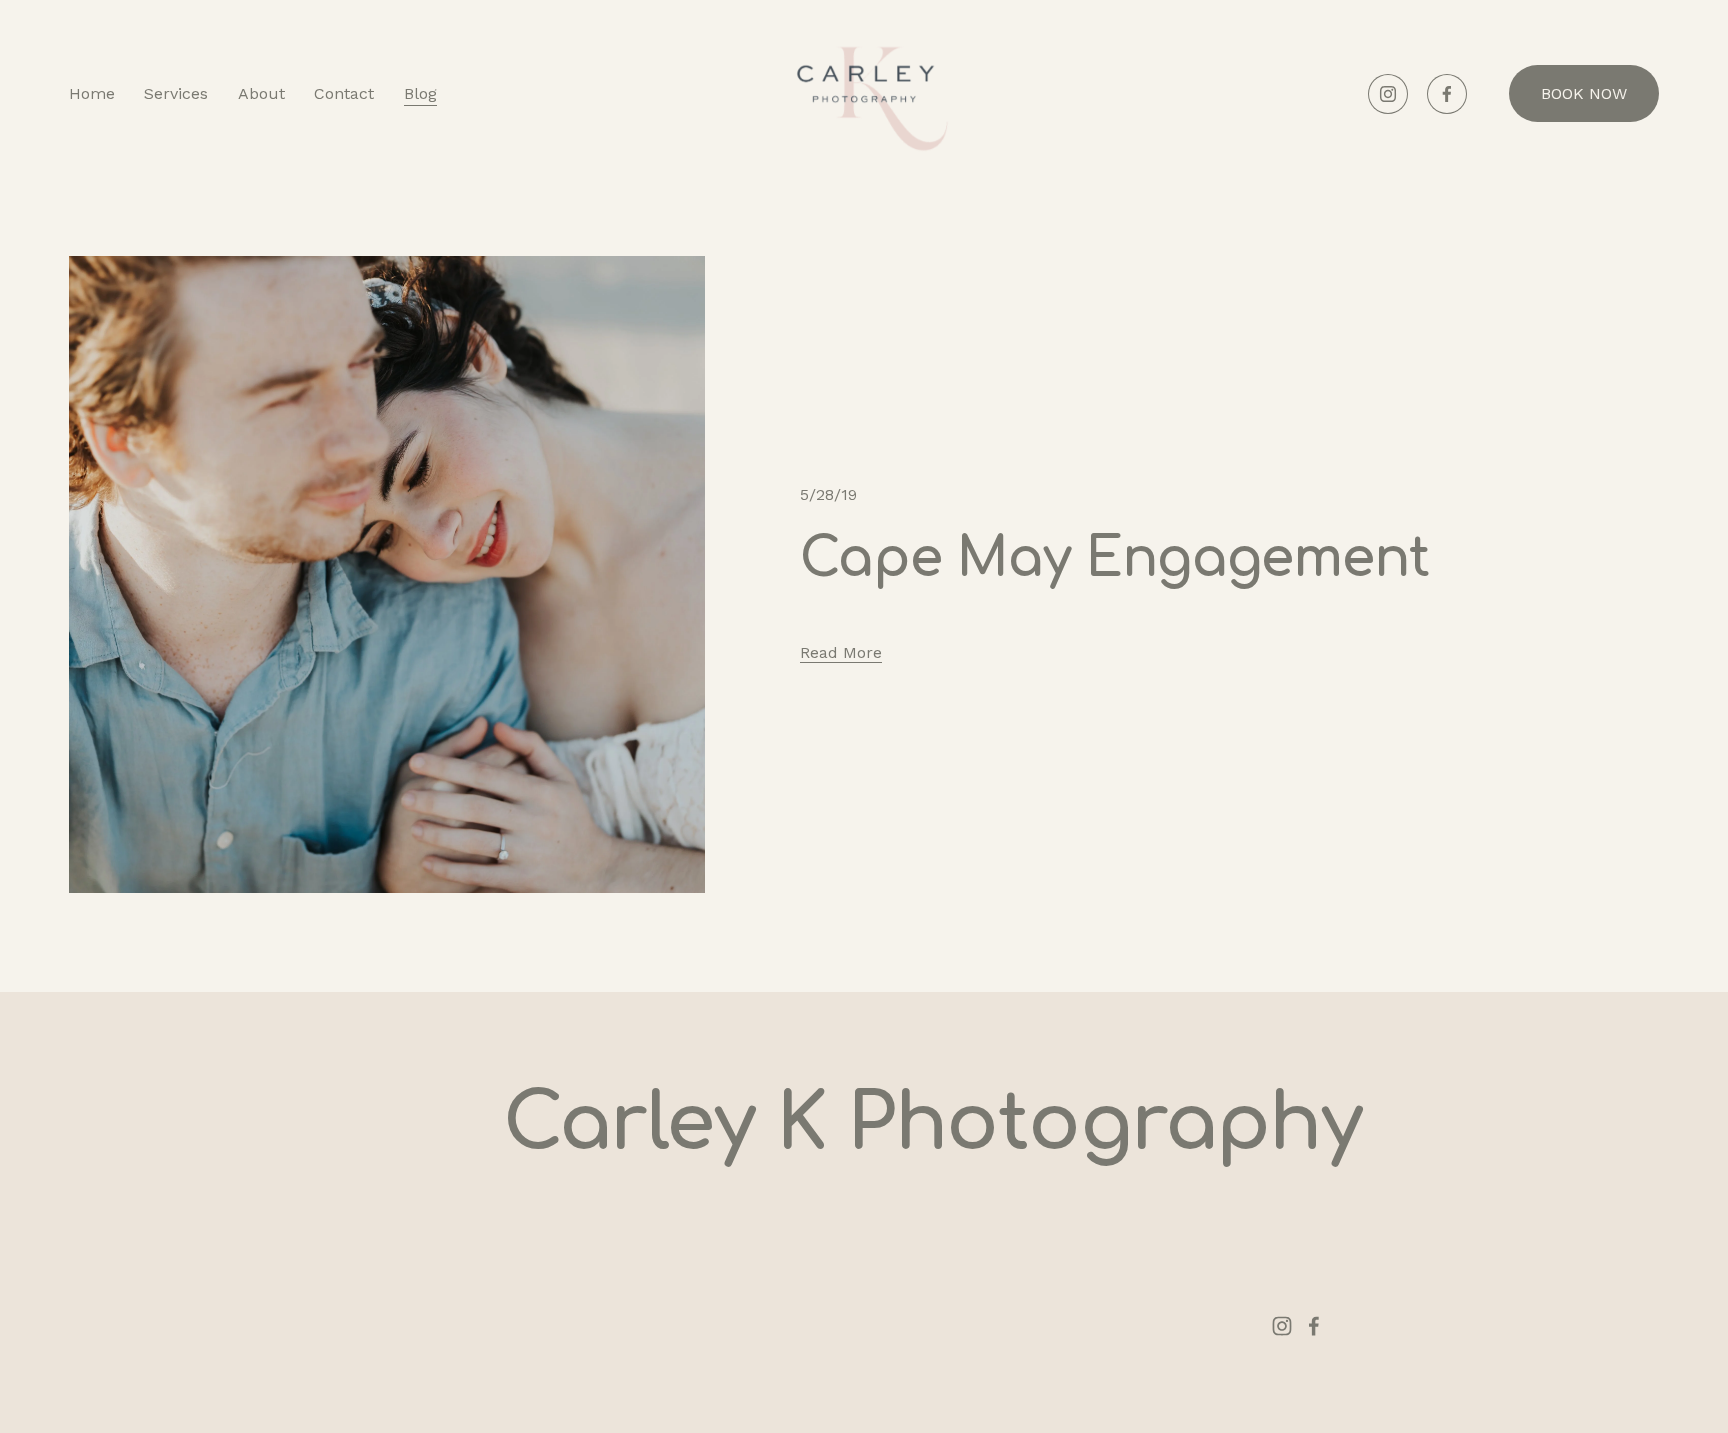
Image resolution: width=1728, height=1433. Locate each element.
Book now (1584, 93)
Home (92, 93)
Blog (420, 93)
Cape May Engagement (1114, 558)
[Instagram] (1388, 94)
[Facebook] (1447, 94)
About (261, 93)
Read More (841, 652)
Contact (344, 93)
